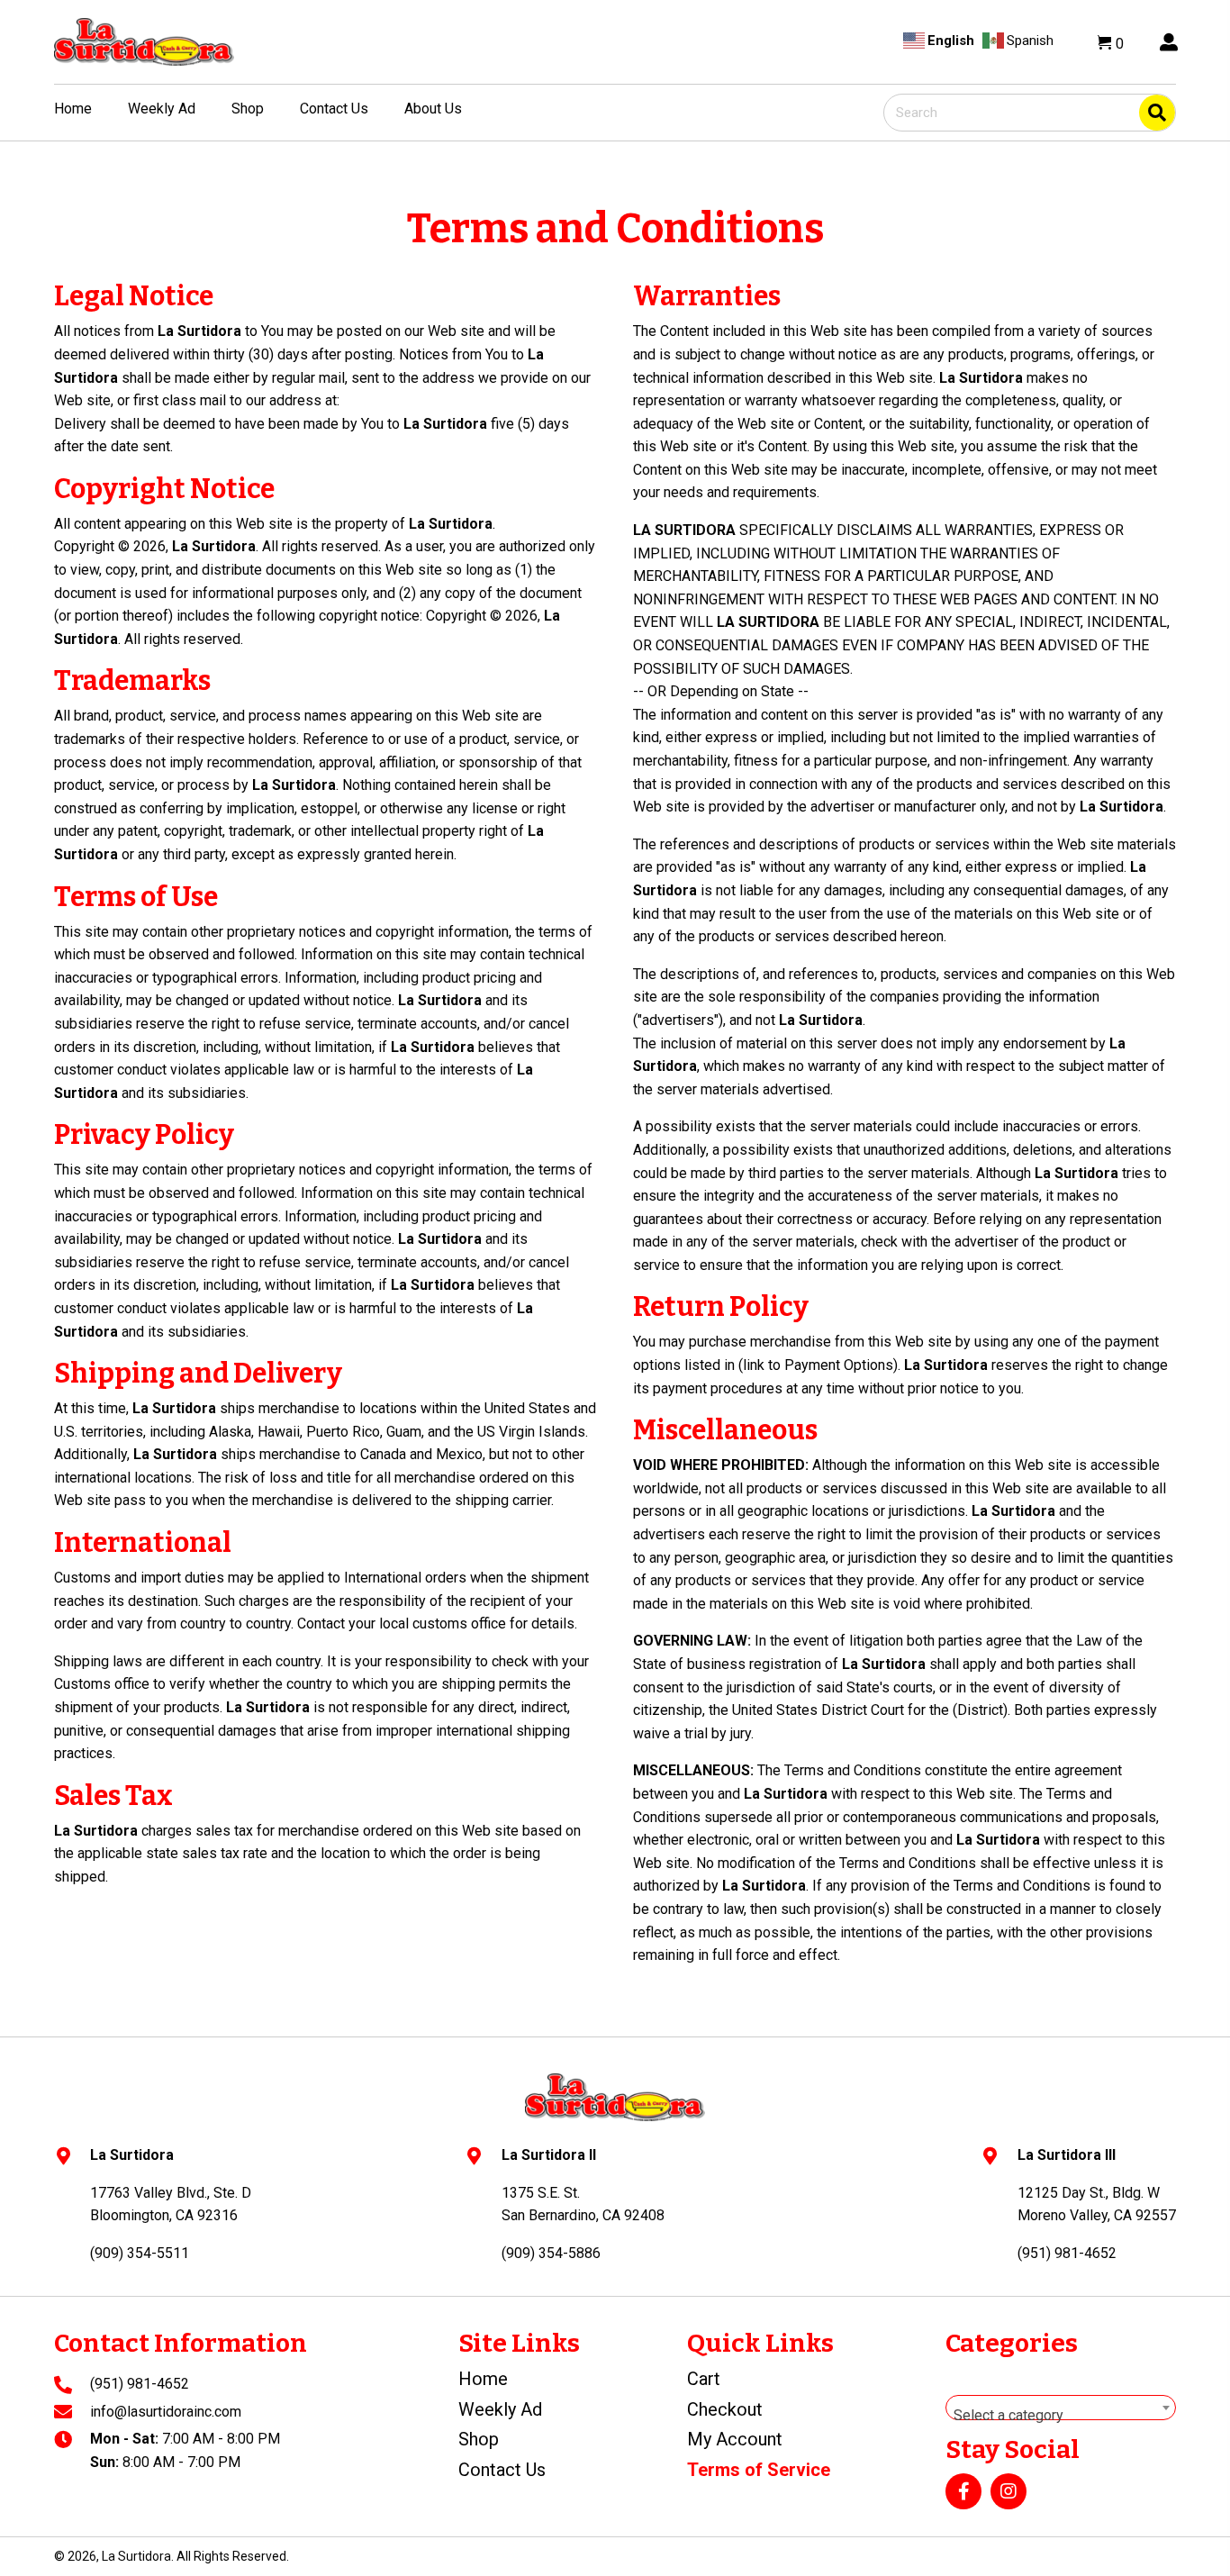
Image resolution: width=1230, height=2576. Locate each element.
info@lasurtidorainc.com (166, 2412)
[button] (963, 2491)
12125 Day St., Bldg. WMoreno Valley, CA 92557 (1097, 2204)
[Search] (1157, 113)
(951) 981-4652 (140, 2384)
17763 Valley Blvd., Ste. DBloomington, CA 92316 (171, 2204)
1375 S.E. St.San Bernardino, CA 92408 (583, 2204)
